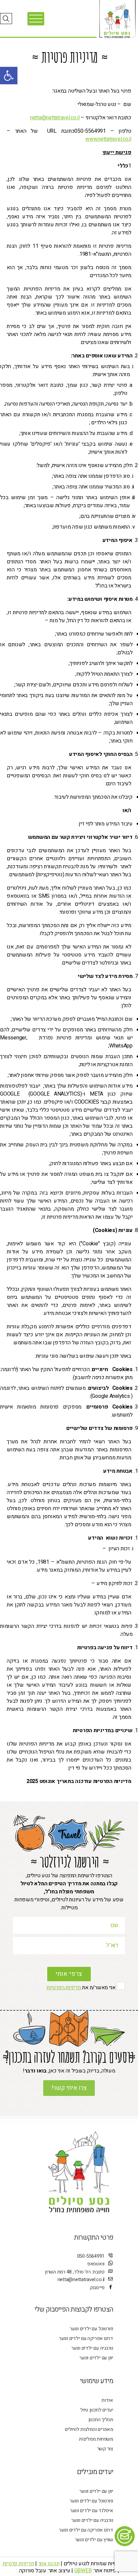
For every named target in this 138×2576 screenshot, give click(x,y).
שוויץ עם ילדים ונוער (94, 2540)
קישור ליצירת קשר (128, 2536)
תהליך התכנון (101, 2420)
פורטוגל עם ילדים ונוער (91, 2329)
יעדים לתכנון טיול (97, 2410)
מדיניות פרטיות (18, 2564)
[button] (9, 76)
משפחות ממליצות (96, 2439)
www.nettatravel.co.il (108, 139)
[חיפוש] (6, 19)
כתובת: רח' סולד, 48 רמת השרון (75, 2272)
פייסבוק (97, 2288)
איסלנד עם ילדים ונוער (92, 2511)
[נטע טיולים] (117, 21)
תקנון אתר (49, 2564)
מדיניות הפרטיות (64, 1988)
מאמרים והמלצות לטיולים (89, 2429)
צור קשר (105, 2449)
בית (52, 45)
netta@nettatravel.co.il (55, 118)
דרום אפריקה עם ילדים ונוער (86, 2338)
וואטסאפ (96, 2264)
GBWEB (83, 2571)
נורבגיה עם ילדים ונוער (92, 2348)
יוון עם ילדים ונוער (96, 2358)
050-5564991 (91, 2256)
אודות (107, 2400)
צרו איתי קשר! (69, 2088)
